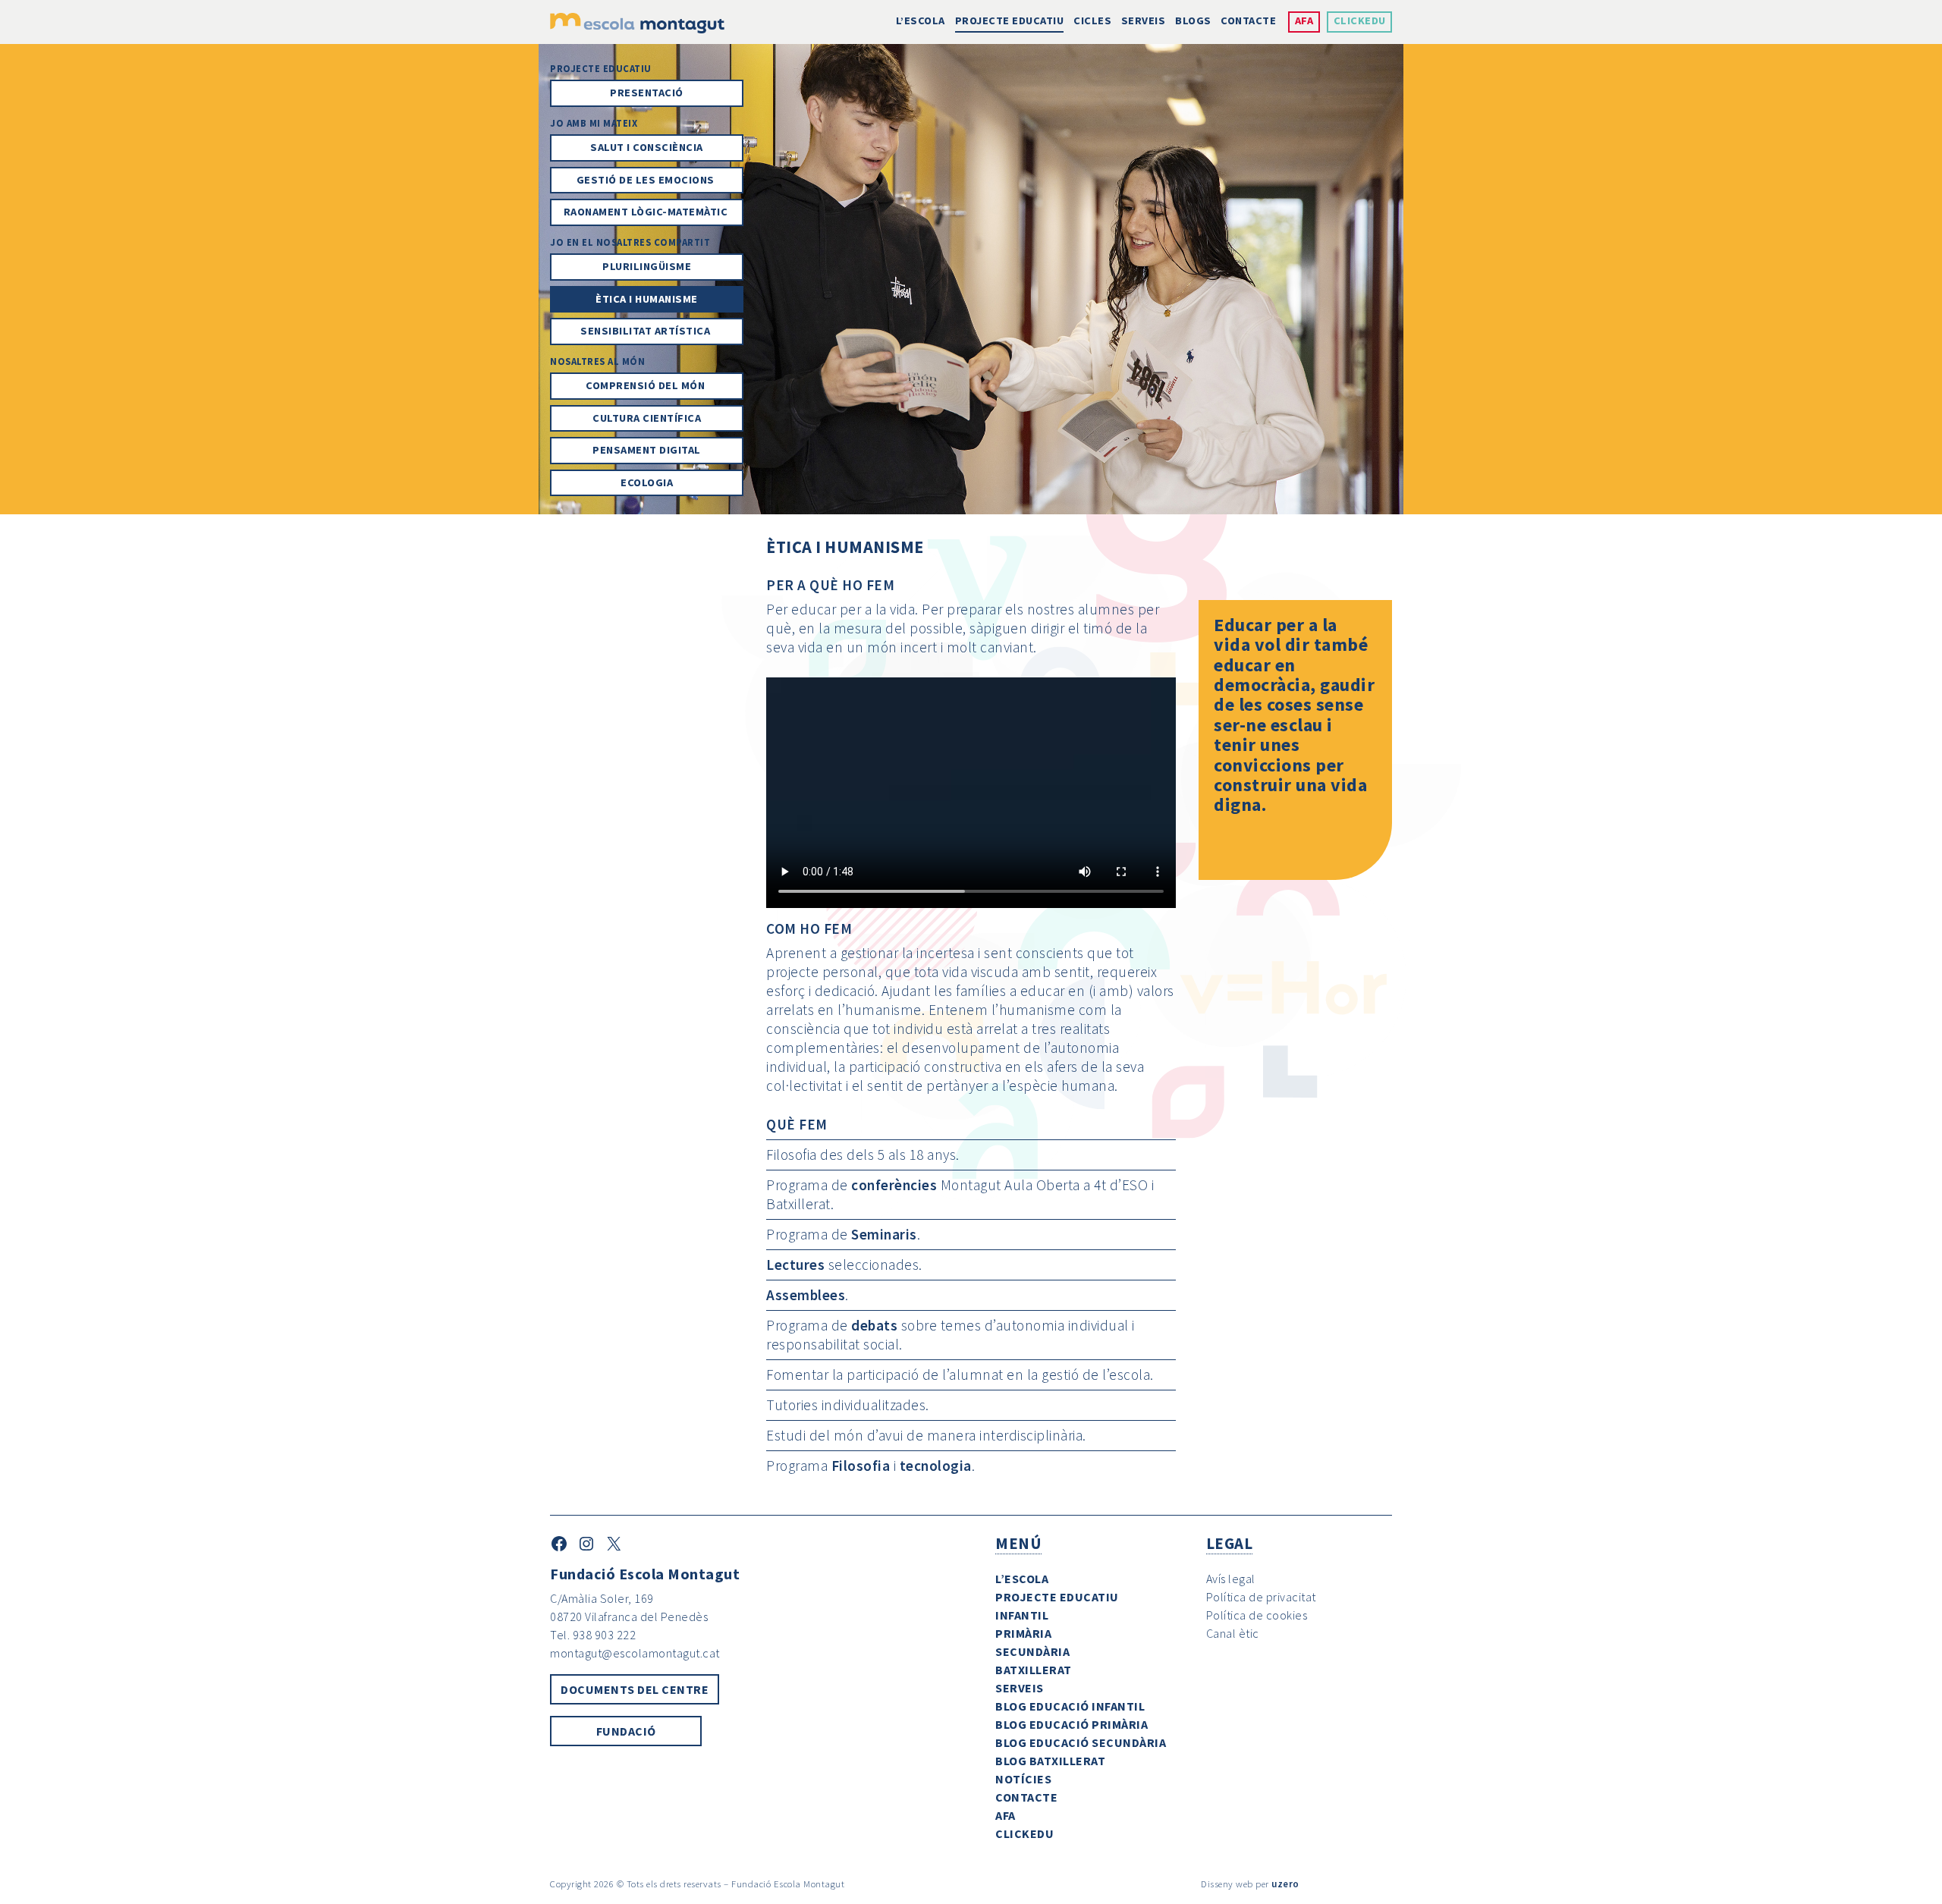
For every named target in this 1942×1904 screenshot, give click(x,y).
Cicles (1092, 20)
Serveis (1144, 20)
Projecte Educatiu (1010, 20)
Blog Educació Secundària (1081, 1742)
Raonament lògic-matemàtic (647, 212)
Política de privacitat (1261, 1597)
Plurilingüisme (647, 266)
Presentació (647, 93)
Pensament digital (647, 450)
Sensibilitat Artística (647, 331)
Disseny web (1227, 1884)
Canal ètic (1233, 1633)
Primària (1023, 1633)
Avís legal (1231, 1579)
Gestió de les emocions (647, 180)
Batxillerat (1034, 1670)
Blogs (1193, 20)
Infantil (1022, 1615)
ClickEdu (1360, 20)
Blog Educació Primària (1072, 1724)
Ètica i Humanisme (647, 299)
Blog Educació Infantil (1070, 1706)
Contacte (1248, 20)
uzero (1285, 1884)
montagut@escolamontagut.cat (635, 1653)
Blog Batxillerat (1050, 1761)
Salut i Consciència (647, 147)
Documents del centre (635, 1689)
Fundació (626, 1731)
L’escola (921, 20)
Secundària (1032, 1651)
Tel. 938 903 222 (593, 1635)
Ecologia (647, 482)
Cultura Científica (647, 418)
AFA (1304, 20)
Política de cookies (1257, 1615)
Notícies (1023, 1779)
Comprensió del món (647, 385)
